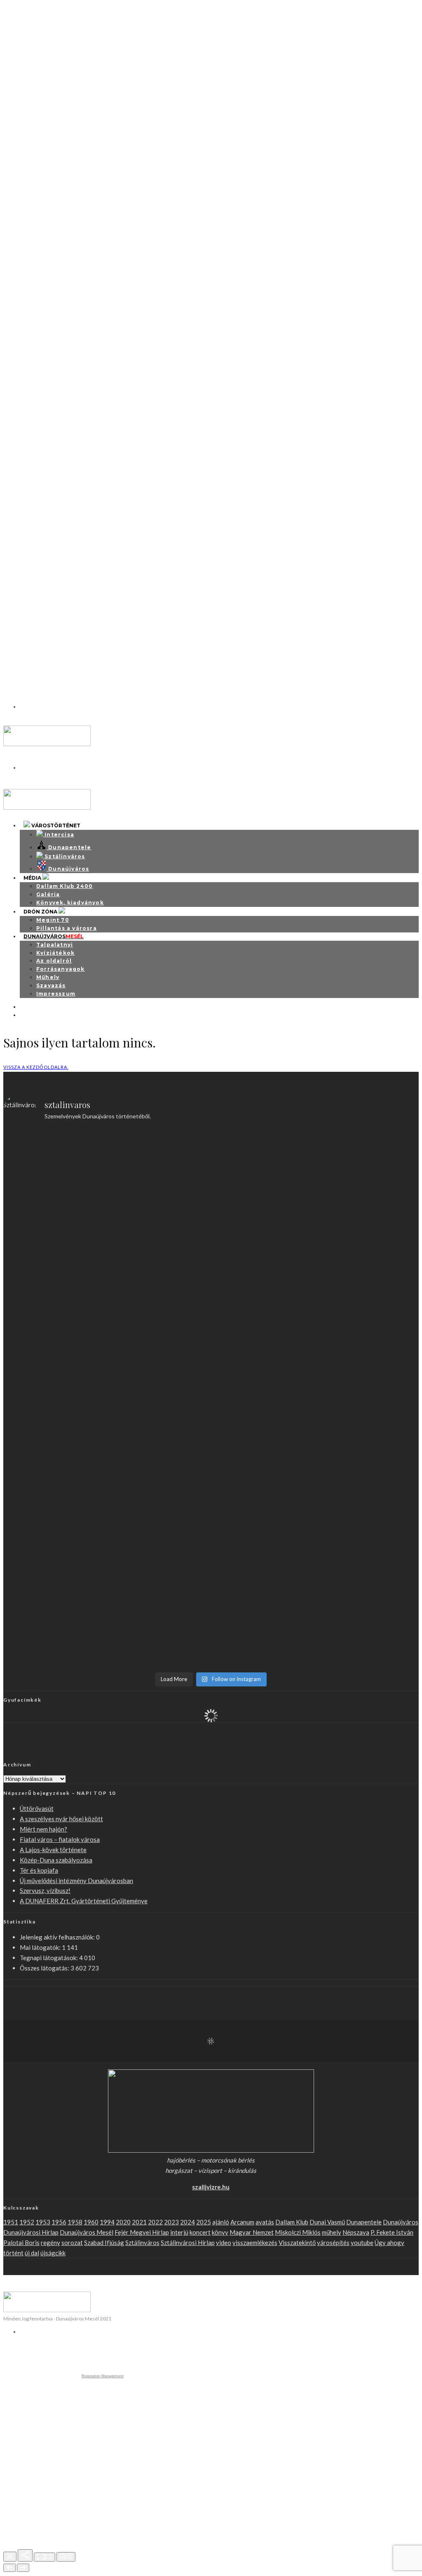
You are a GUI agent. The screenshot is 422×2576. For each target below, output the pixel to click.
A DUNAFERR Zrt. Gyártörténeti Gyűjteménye (84, 1901)
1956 (59, 2222)
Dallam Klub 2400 (64, 886)
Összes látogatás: (45, 1968)
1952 (27, 2222)
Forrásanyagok (61, 969)
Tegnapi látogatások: (49, 1958)
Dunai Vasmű (327, 2222)
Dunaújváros (19, 477)
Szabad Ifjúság (104, 2243)
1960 (91, 2222)
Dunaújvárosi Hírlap (31, 2232)
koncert (200, 2232)
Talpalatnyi (55, 945)
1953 (43, 2222)
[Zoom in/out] (66, 2557)
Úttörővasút (37, 1808)
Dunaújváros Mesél (87, 2232)
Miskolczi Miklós (298, 2232)
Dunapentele (364, 2222)
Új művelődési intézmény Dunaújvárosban (76, 1881)
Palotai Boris (21, 2243)
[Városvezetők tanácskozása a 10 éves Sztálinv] (368, 1380)
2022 (155, 2222)
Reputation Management (103, 2376)
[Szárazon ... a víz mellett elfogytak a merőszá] (54, 1476)
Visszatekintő (297, 2243)
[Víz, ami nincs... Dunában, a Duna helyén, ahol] (263, 1502)
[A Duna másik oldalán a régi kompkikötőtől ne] (54, 1370)
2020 (123, 2222)
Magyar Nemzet (252, 2232)
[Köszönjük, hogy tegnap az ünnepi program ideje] (158, 1167)
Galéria (48, 894)
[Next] (23, 2568)
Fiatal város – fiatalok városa (61, 333)
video (224, 2243)
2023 (171, 2222)
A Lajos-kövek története (53, 1850)
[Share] (25, 2555)
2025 (204, 2222)
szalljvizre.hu (211, 2187)
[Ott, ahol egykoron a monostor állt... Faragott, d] (263, 1395)
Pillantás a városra (67, 928)
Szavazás (51, 985)
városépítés (333, 2243)
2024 (188, 2222)
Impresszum (56, 994)
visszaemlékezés (255, 2243)
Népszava (356, 2232)
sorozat (72, 2243)
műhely (332, 2232)
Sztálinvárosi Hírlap (188, 2243)
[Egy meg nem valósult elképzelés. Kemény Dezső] (54, 1609)
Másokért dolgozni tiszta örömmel (73, 679)
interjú (179, 2232)
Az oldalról (54, 961)
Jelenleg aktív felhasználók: (58, 1937)
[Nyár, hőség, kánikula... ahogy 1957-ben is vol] (158, 1476)
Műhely (48, 977)
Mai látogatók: (41, 1947)
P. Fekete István (392, 2232)
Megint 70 (53, 920)
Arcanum (242, 2222)
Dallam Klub (292, 2222)
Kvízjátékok (55, 953)
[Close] (10, 2557)
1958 (75, 2222)
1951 (11, 2222)
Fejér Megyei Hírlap (142, 2232)
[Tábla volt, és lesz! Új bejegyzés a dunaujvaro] (368, 1588)
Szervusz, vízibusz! (45, 1890)
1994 (107, 2222)
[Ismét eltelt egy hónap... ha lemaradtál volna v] (158, 1604)
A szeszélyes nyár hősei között (64, 160)
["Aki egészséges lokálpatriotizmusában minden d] (263, 1182)
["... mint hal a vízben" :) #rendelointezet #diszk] (54, 1152)
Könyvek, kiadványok (70, 903)
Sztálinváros (18, 131)
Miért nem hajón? (39, 506)
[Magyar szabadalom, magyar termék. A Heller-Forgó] (158, 1395)
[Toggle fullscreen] (45, 2557)
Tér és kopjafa (39, 1870)
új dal (32, 2253)
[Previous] (9, 2568)
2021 (139, 2222)
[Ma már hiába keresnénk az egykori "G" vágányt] (263, 1614)
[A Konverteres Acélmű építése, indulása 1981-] (368, 1172)
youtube (362, 2243)
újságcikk (53, 2253)
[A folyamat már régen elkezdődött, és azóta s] (368, 1487)
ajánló (221, 2222)
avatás (265, 2222)
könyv (220, 2232)
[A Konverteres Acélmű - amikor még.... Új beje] (54, 1263)
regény (50, 2243)
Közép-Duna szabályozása (56, 1860)
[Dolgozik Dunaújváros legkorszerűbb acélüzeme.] (158, 1268)
